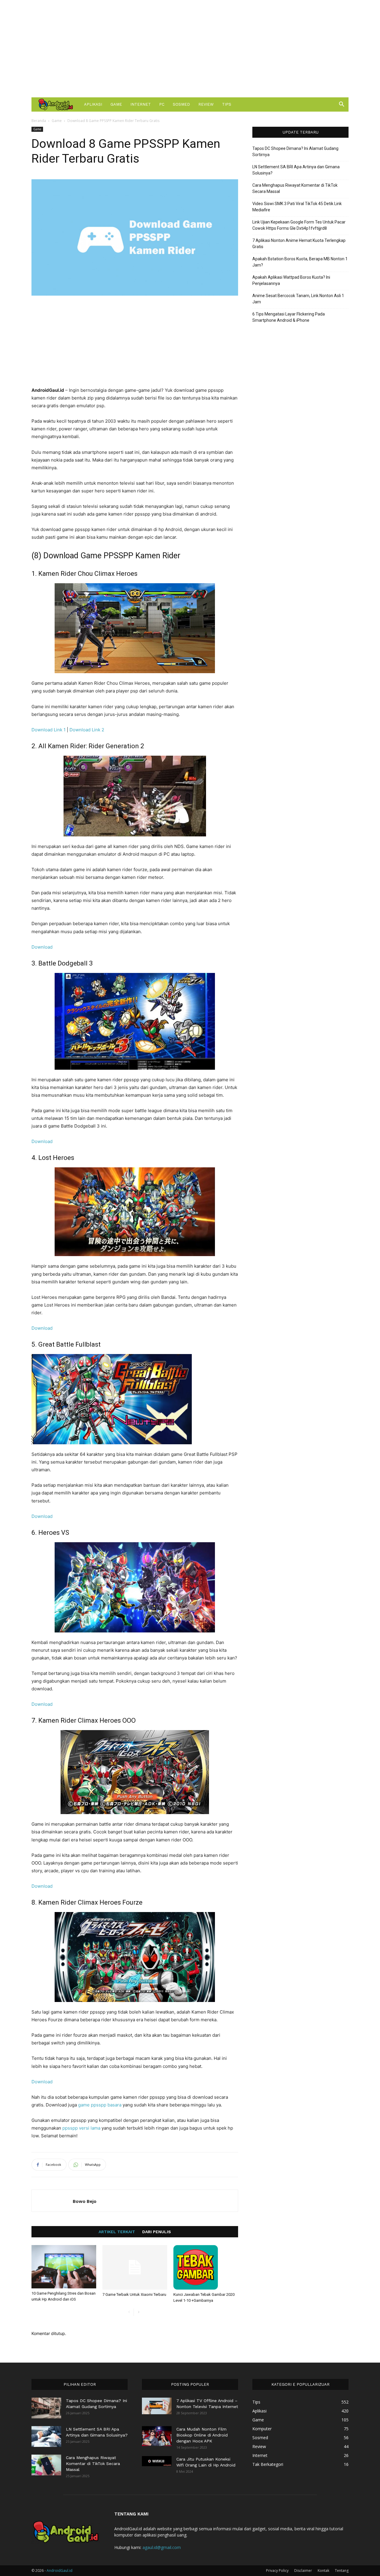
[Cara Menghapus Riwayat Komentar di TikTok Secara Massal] (46, 2465)
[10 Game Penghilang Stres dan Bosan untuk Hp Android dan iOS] (64, 2267)
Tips (227, 104)
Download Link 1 (49, 730)
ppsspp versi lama (81, 2128)
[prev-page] (129, 2312)
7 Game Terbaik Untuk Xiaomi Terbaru (134, 2294)
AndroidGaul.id (60, 2571)
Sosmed (181, 104)
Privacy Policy (277, 2571)
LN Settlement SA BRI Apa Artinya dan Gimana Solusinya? (296, 170)
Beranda (39, 121)
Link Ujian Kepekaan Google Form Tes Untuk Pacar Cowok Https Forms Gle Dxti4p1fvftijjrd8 (299, 225)
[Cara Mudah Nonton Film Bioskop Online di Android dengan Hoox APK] (157, 2436)
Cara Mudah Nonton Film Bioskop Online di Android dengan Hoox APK (202, 2435)
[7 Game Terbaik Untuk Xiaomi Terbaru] (135, 2267)
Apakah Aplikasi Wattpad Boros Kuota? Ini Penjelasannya (291, 280)
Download (42, 947)
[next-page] (138, 2312)
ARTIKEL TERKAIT (117, 2232)
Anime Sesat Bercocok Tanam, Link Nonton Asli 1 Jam (298, 299)
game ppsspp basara (100, 2105)
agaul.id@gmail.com (162, 2547)
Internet (141, 104)
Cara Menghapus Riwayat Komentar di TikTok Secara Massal (295, 188)
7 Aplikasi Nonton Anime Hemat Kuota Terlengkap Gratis (299, 244)
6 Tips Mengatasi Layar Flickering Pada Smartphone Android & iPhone (289, 317)
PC (162, 104)
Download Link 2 (87, 730)
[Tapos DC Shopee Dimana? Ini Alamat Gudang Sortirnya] (46, 2408)
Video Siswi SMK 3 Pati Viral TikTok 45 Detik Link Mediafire (297, 207)
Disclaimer (303, 2571)
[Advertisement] (190, 49)
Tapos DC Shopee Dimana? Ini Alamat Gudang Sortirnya (295, 152)
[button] (341, 105)
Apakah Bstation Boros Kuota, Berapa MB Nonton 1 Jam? (300, 262)
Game (116, 104)
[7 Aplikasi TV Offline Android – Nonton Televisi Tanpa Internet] (157, 2406)
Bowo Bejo (85, 2201)
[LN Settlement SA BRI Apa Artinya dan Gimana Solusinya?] (46, 2437)
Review (206, 104)
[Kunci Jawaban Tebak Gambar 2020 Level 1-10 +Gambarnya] (206, 2267)
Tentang (342, 2571)
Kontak (323, 2571)
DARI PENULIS (157, 2232)
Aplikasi (93, 104)
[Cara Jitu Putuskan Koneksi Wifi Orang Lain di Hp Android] (157, 2461)
